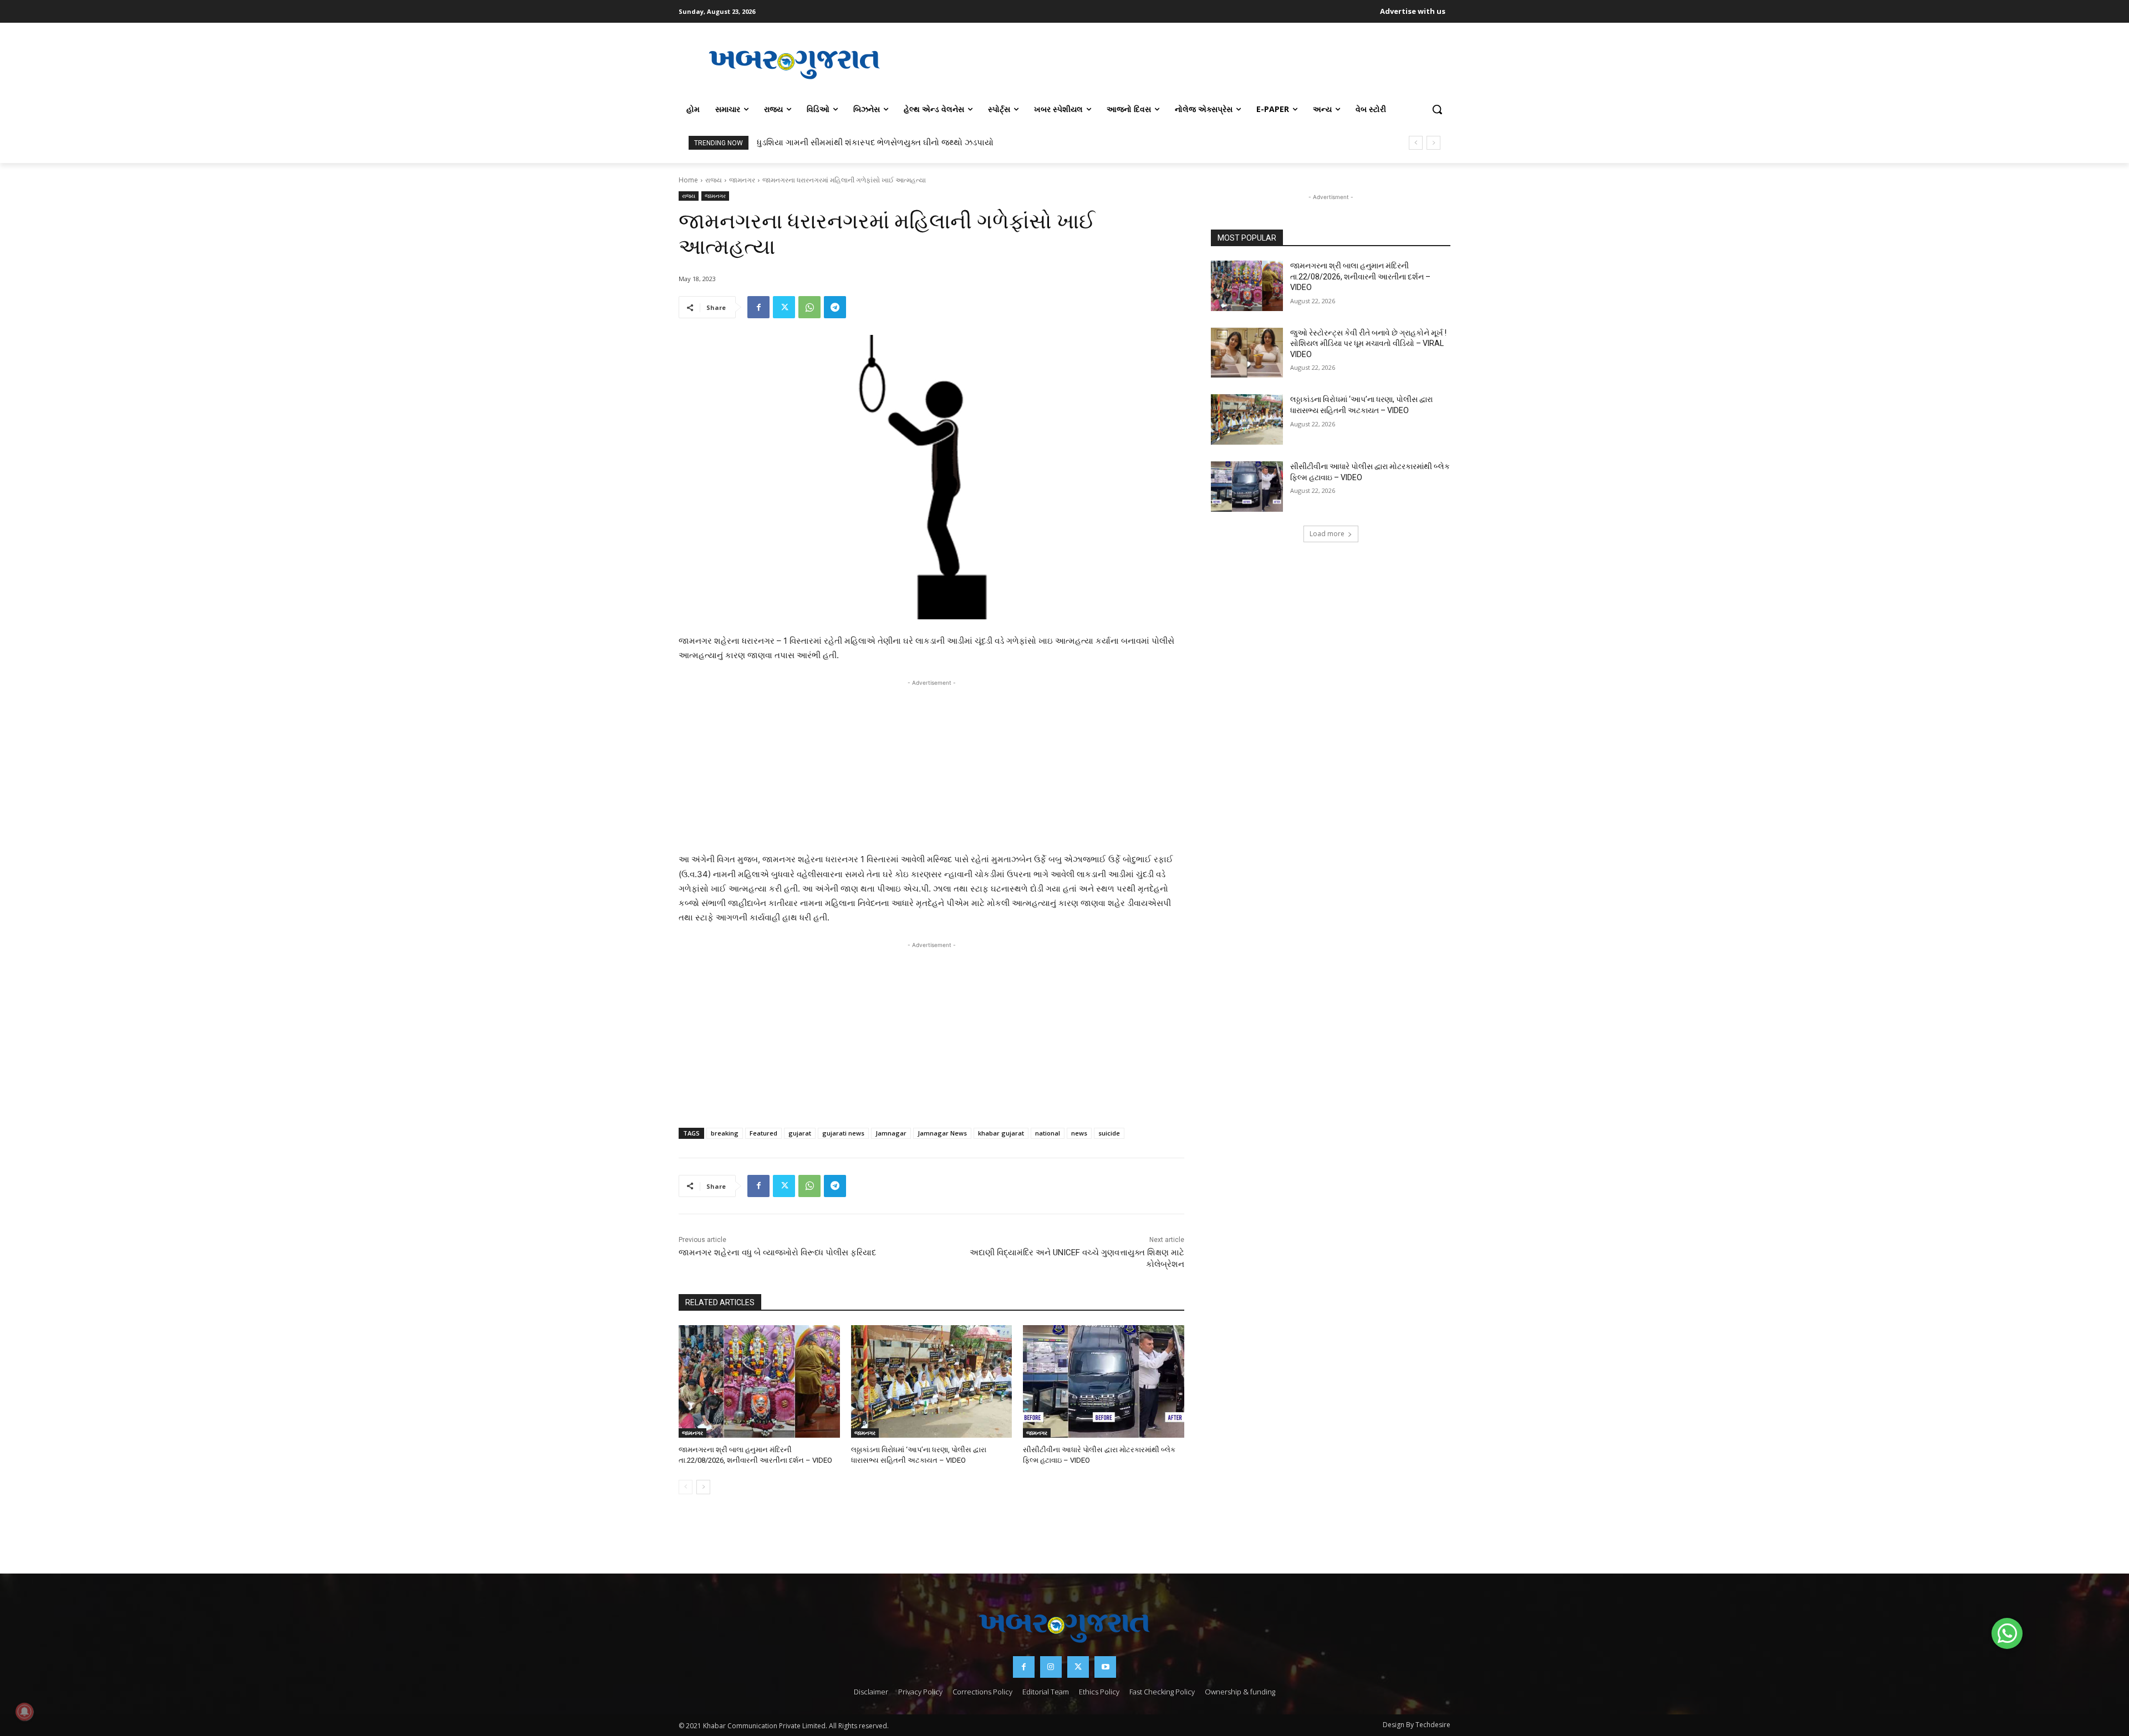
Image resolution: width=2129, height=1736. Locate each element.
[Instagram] (1051, 1667)
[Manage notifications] (24, 1712)
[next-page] (703, 1487)
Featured (763, 1133)
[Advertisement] (1180, 63)
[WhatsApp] (809, 307)
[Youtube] (1105, 1667)
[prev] (1416, 143)
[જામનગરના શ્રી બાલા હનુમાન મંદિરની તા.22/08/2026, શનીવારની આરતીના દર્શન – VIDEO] (759, 1381)
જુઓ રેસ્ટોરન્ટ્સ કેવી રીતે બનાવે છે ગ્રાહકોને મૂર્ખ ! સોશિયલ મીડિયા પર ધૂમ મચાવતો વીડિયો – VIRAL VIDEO (1368, 343)
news (1079, 1133)
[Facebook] (758, 307)
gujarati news (843, 1133)
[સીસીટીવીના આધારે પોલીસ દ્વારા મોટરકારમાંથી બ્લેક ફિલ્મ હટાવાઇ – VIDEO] (1104, 1381)
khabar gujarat (1001, 1133)
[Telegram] (835, 307)
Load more (1327, 534)
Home (688, 180)
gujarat (800, 1133)
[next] (1433, 143)
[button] (1437, 109)
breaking (725, 1133)
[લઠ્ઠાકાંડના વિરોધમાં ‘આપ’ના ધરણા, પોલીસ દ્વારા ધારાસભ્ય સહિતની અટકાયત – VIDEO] (932, 1381)
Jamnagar (891, 1133)
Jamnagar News (942, 1133)
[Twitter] (784, 307)
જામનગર (742, 180)
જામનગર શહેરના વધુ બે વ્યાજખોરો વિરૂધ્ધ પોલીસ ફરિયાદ (777, 1253)
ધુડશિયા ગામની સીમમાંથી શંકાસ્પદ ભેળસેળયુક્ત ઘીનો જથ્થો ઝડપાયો (875, 142)
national (1048, 1133)
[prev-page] (686, 1487)
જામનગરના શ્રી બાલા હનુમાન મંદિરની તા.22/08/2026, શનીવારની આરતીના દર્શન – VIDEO (1360, 276)
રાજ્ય (714, 180)
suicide (1109, 1133)
